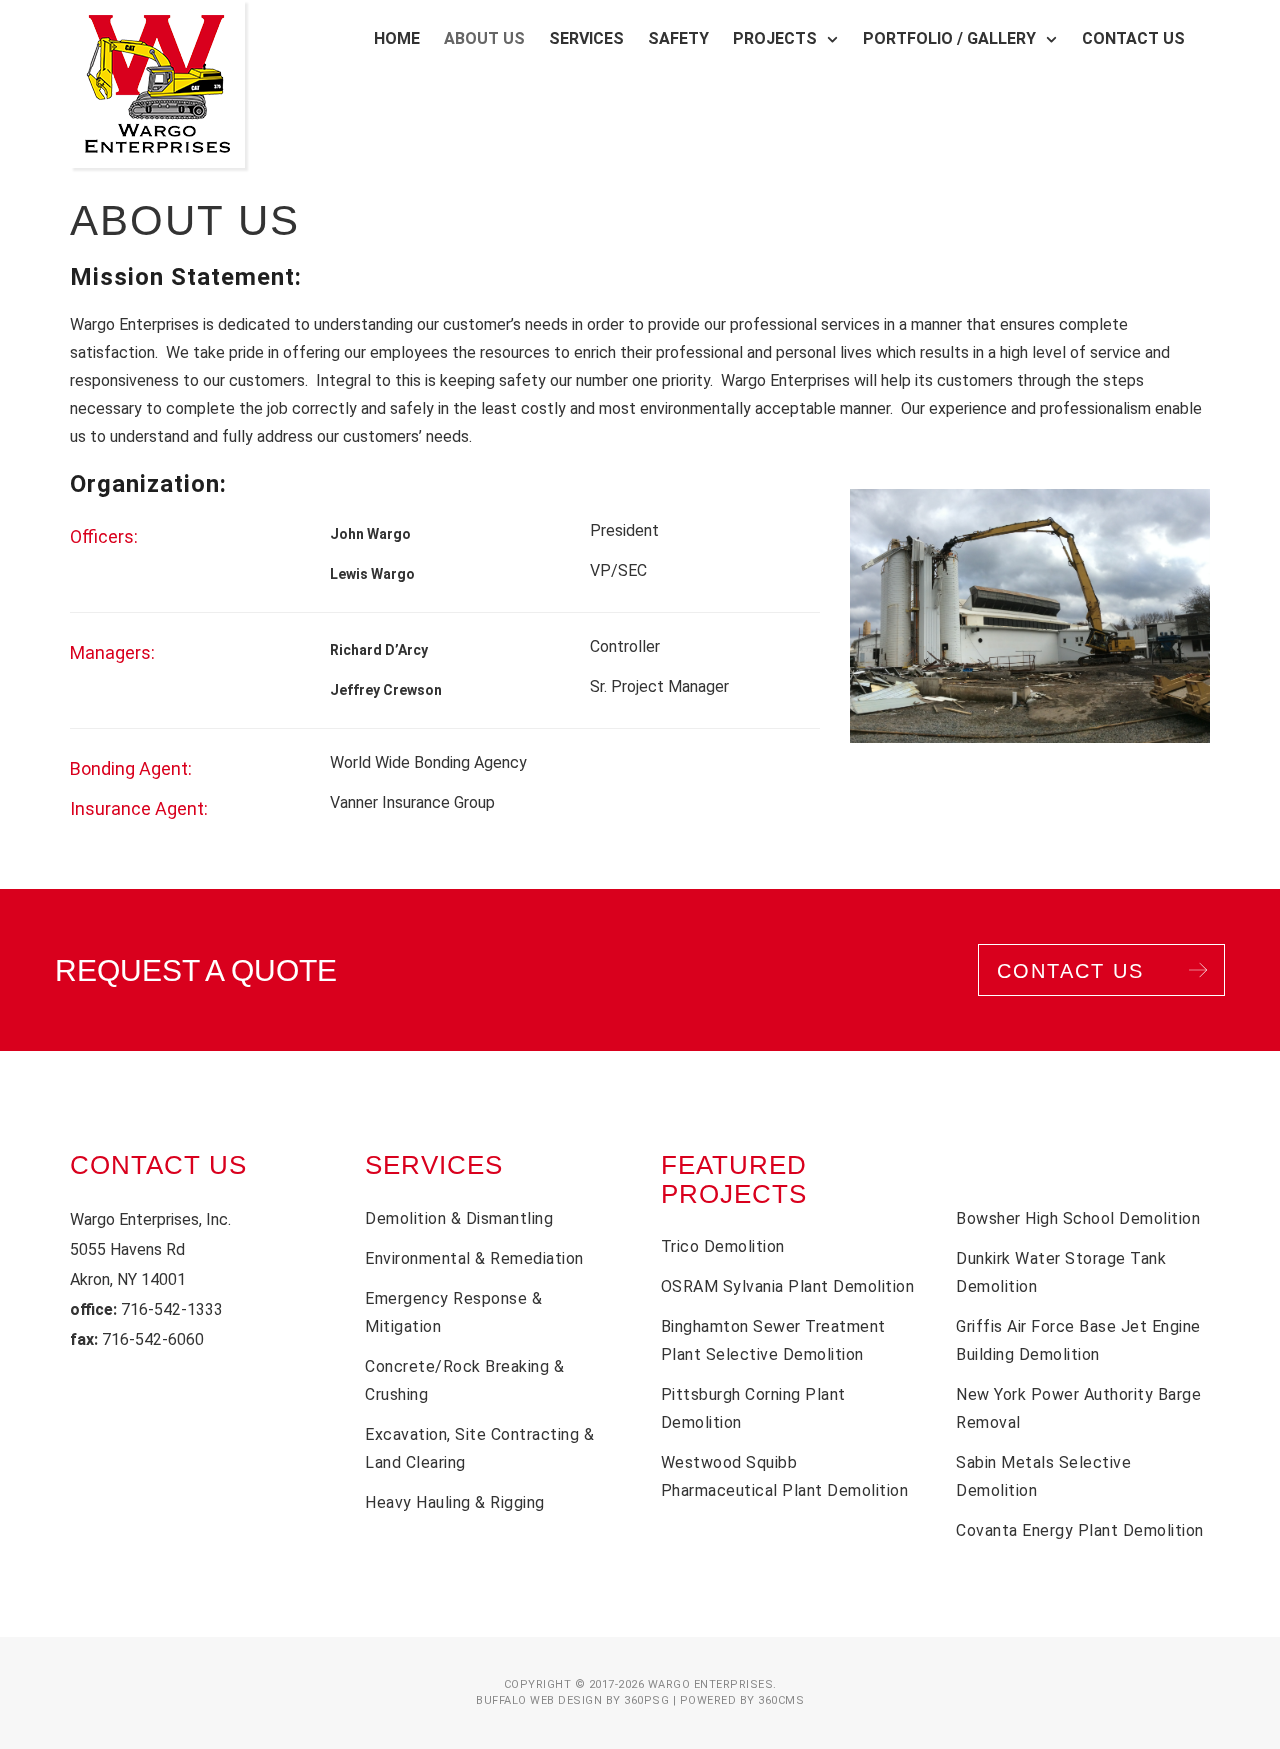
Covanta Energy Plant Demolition (1080, 1530)
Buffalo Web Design (539, 1700)
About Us (484, 38)
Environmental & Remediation (474, 1258)
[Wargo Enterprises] (157, 84)
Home (397, 38)
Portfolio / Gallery (949, 38)
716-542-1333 (172, 1309)
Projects (775, 38)
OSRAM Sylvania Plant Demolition (788, 1286)
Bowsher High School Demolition (1078, 1218)
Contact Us (1133, 38)
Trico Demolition (723, 1246)
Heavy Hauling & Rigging (455, 1502)
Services (586, 38)
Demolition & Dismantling (459, 1218)
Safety (678, 38)
